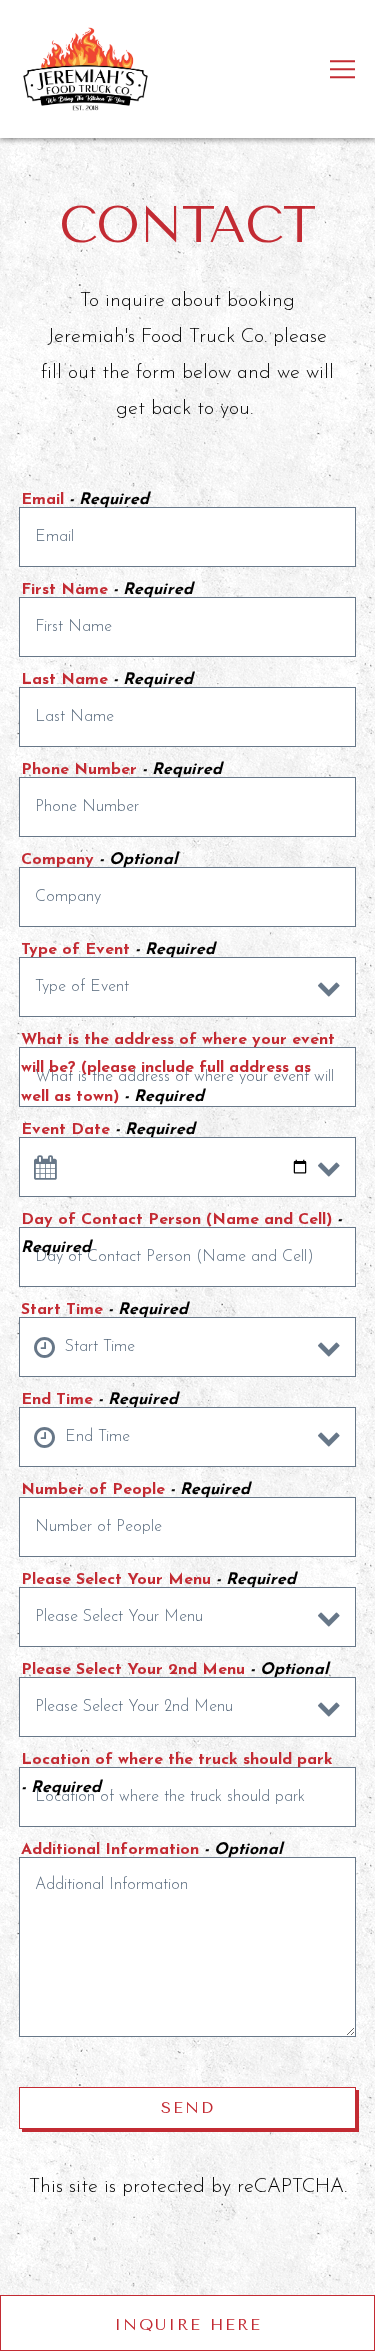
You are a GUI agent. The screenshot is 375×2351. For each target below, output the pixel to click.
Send (188, 2107)
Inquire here (188, 2324)
